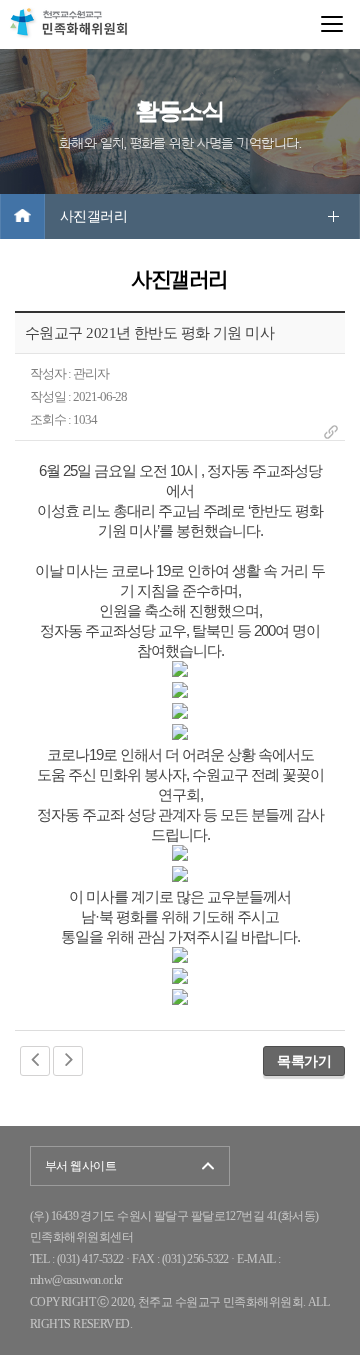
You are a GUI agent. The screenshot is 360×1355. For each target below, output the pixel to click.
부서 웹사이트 (80, 1166)
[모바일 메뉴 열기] (332, 24)
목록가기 (304, 1061)
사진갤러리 (93, 216)
